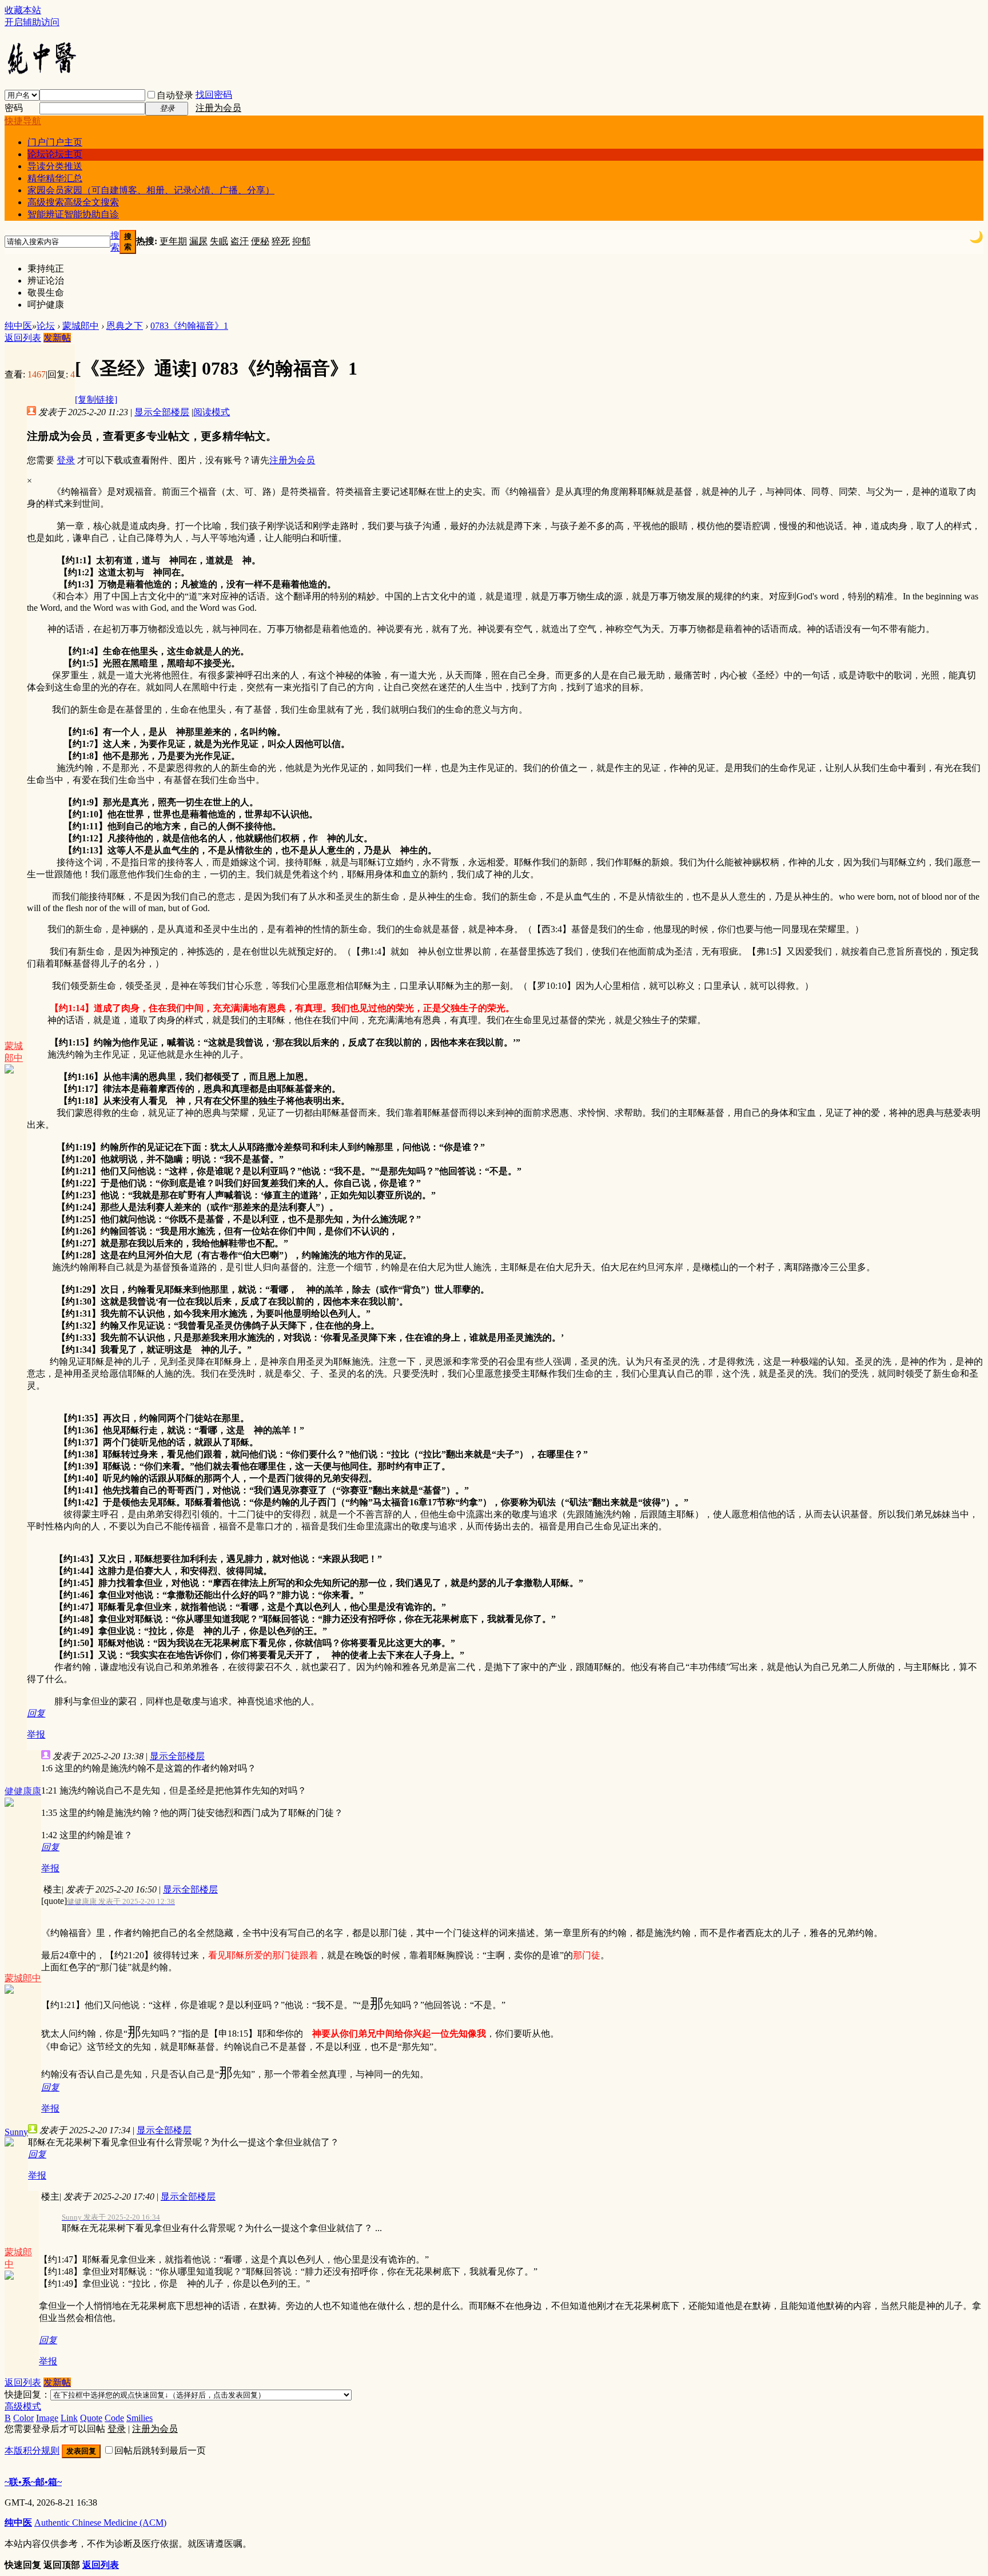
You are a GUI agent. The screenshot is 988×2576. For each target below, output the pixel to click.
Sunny (16, 2132)
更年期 (173, 241)
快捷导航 (23, 121)
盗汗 (240, 241)
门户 (55, 142)
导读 (55, 166)
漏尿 (198, 241)
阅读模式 (212, 412)
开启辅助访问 (32, 22)
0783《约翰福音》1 (189, 326)
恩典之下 (125, 326)
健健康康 (23, 1791)
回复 (36, 1713)
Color (23, 2418)
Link (69, 2418)
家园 (151, 190)
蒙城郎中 (81, 326)
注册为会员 (218, 108)
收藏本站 (23, 10)
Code (114, 2418)
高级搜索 (73, 202)
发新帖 (57, 338)
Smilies (140, 2418)
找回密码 (214, 95)
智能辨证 (73, 214)
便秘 (260, 241)
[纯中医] (41, 73)
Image (47, 2418)
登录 (66, 460)
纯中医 (18, 326)
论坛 (55, 154)
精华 (55, 178)
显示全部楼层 (162, 412)
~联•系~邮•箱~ (33, 2482)
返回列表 (23, 338)
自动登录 (175, 95)
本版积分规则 (32, 2450)
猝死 (281, 241)
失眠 (219, 241)
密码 (14, 108)
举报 (36, 1734)
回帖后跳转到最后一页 (160, 2450)
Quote (91, 2418)
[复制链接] (96, 399)
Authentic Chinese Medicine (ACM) (100, 2523)
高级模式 (23, 2406)
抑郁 (301, 241)
